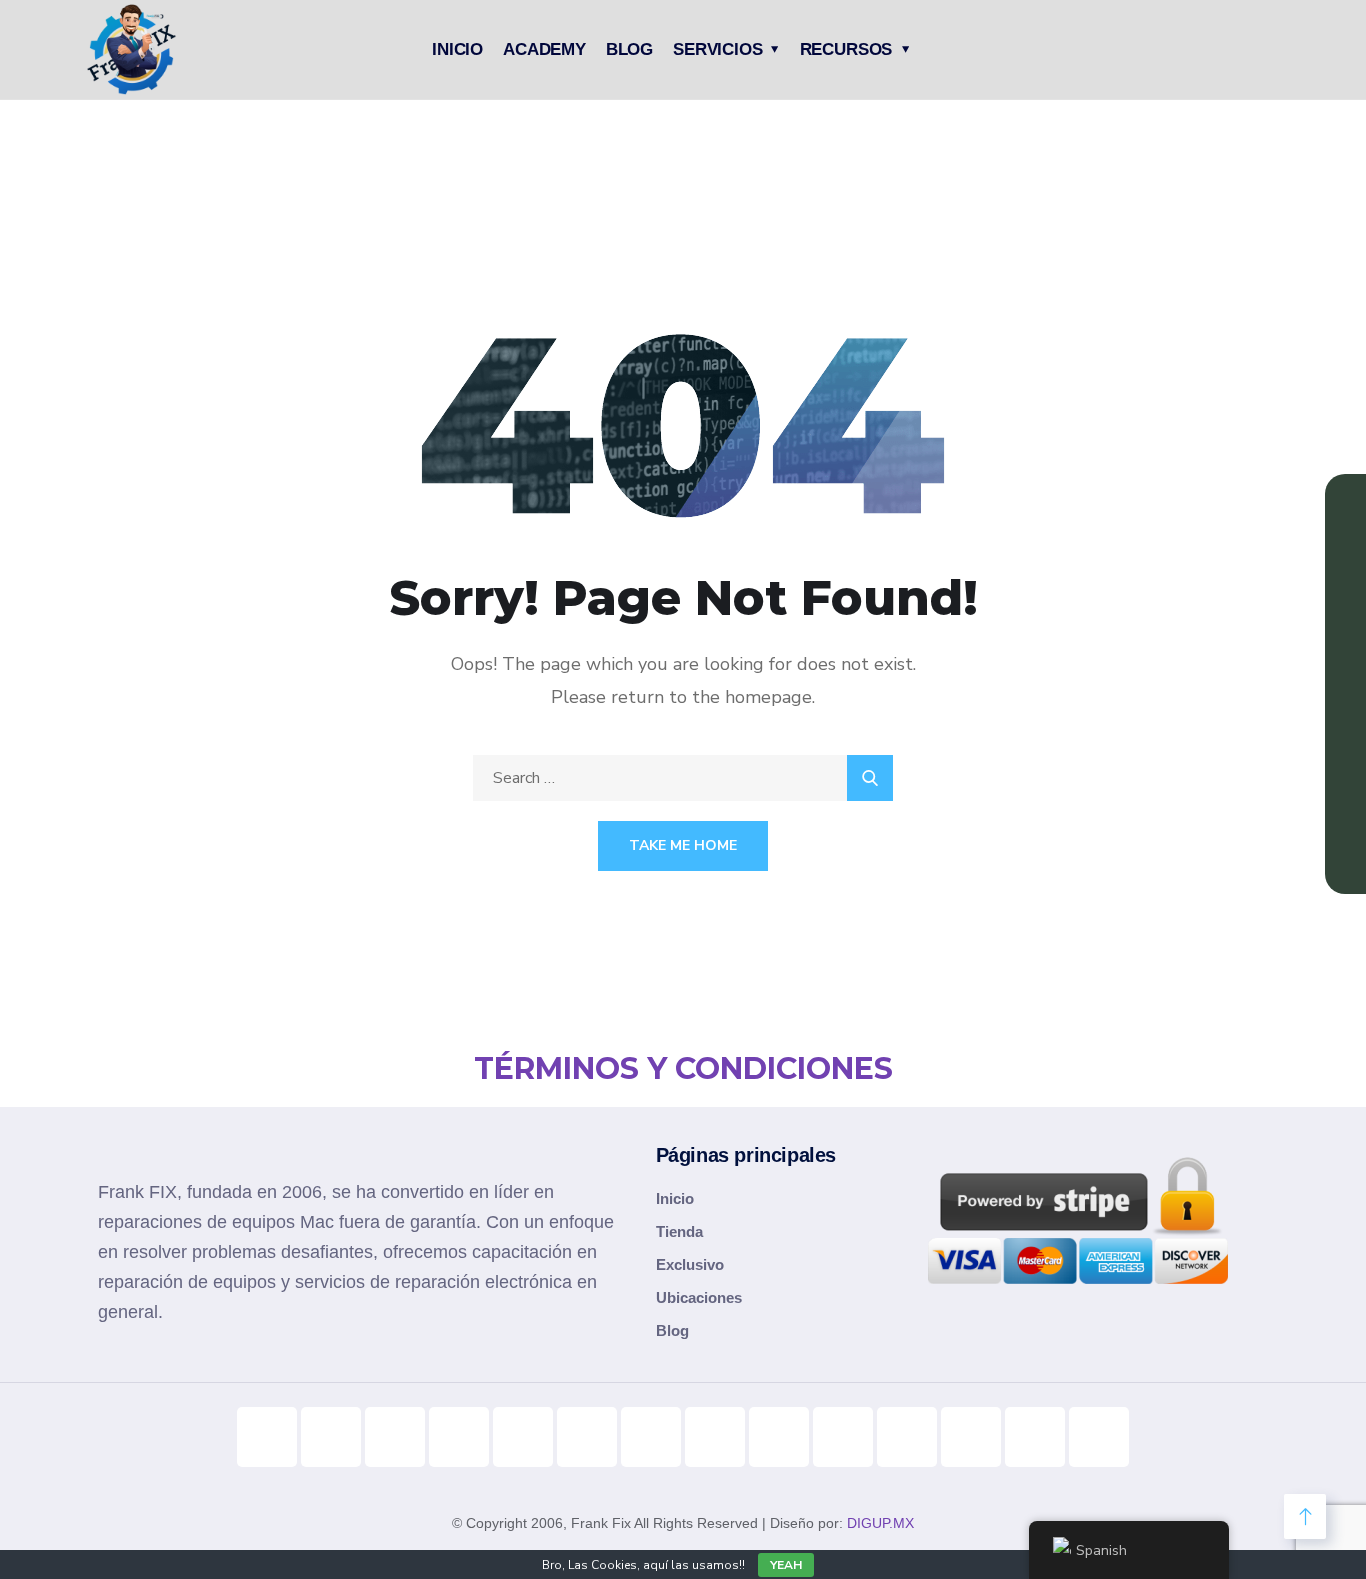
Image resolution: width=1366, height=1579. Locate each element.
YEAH (786, 1565)
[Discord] (779, 1437)
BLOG (629, 49)
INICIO (457, 49)
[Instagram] (395, 1437)
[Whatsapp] (907, 1437)
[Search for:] (683, 778)
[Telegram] (715, 1437)
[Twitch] (843, 1437)
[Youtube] (331, 1437)
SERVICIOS (717, 49)
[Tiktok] (267, 1437)
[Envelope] (1099, 1437)
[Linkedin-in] (587, 1437)
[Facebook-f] (459, 1437)
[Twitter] (651, 1437)
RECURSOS (846, 49)
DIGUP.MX (880, 1523)
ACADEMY (544, 49)
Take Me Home (683, 845)
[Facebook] (523, 1437)
